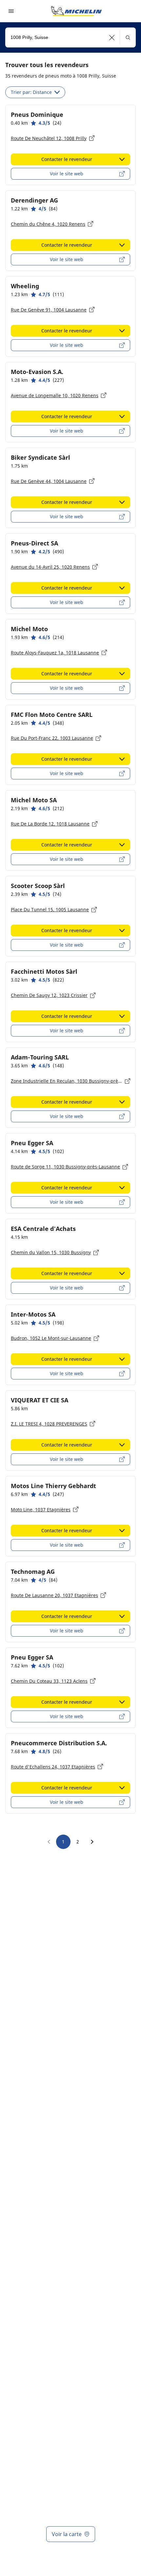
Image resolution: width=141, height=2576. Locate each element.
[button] (112, 37)
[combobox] (70, 37)
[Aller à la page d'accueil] (76, 11)
